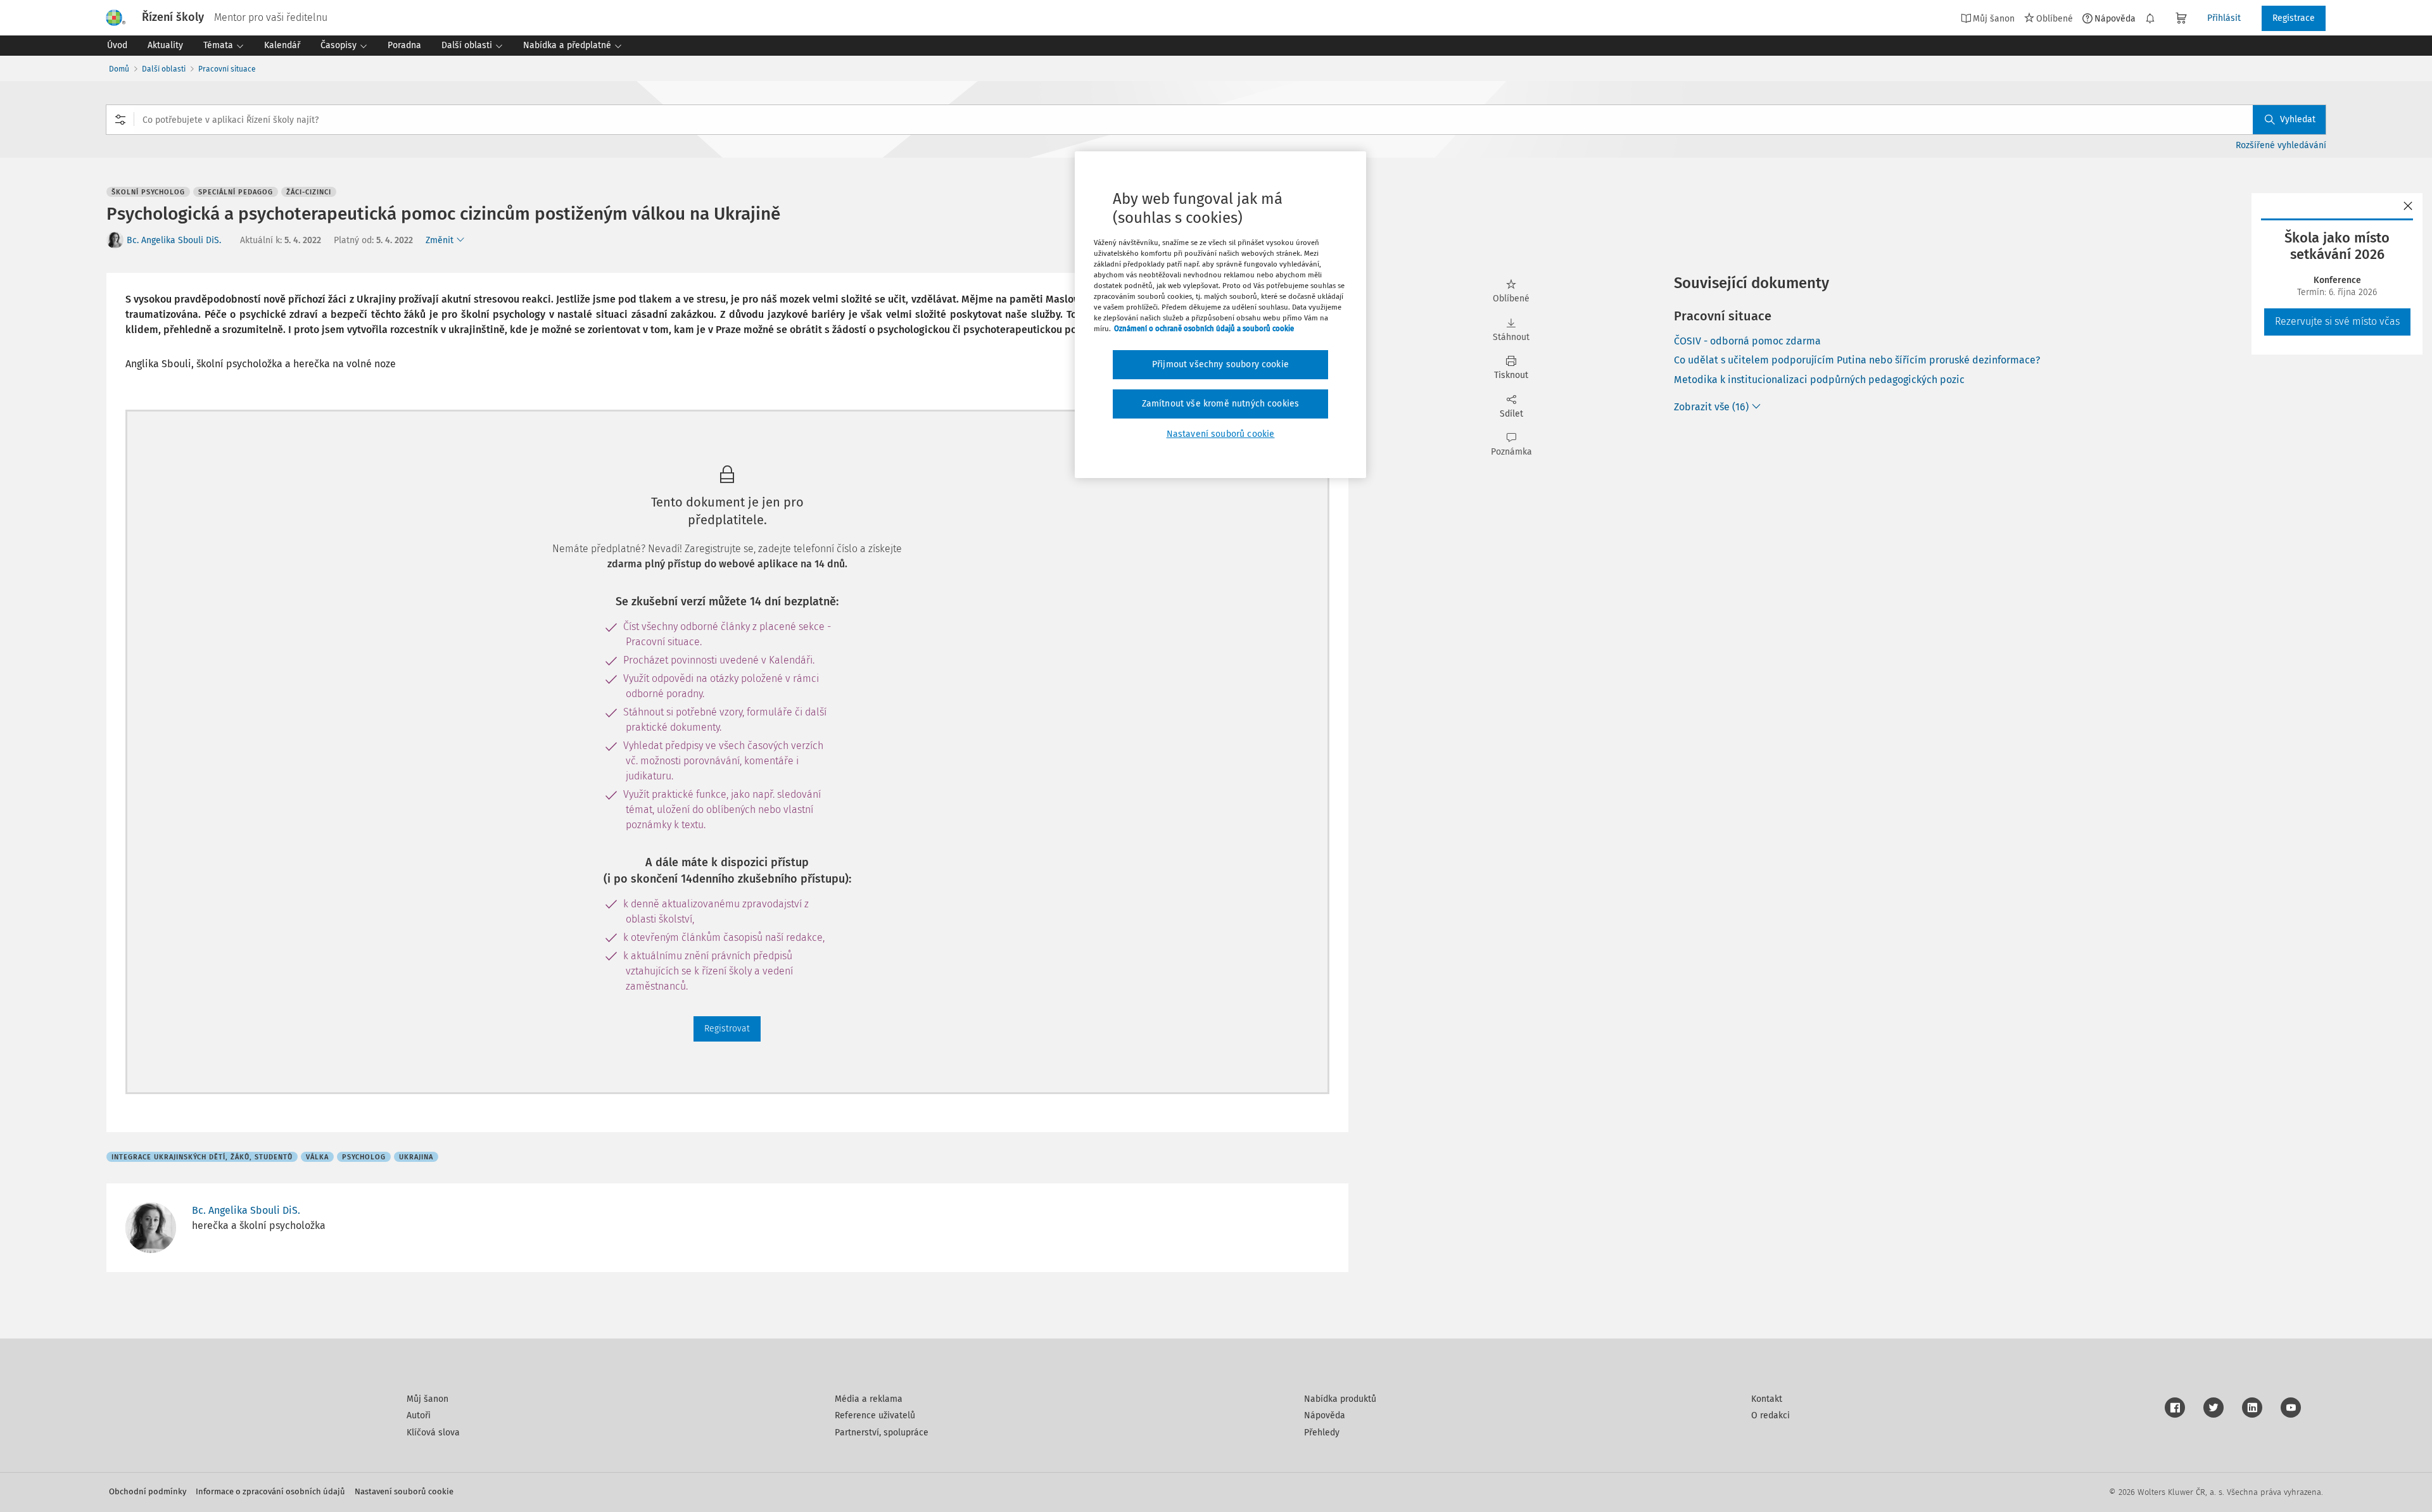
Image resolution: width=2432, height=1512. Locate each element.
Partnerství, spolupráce (882, 1433)
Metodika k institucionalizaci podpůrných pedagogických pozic (1819, 380)
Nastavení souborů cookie (404, 1491)
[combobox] (1216, 120)
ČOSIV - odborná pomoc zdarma (1747, 341)
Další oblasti (164, 69)
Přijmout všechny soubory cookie (1220, 364)
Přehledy (1322, 1433)
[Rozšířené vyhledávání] (120, 120)
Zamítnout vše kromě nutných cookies (1221, 404)
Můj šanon (427, 1399)
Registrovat (727, 1029)
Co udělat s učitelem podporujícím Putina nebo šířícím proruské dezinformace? (1857, 360)
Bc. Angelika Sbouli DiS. (174, 240)
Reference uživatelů (875, 1415)
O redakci (1770, 1415)
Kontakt (1767, 1399)
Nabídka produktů (1340, 1399)
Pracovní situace (227, 69)
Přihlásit (2224, 18)
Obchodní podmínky (148, 1491)
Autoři (419, 1415)
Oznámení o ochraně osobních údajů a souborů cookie (1204, 329)
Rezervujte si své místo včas (2337, 321)
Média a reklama (869, 1399)
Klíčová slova (433, 1433)
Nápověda (2115, 18)
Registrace (2294, 18)
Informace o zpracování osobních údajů (270, 1491)
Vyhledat (2298, 119)
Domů (119, 69)
